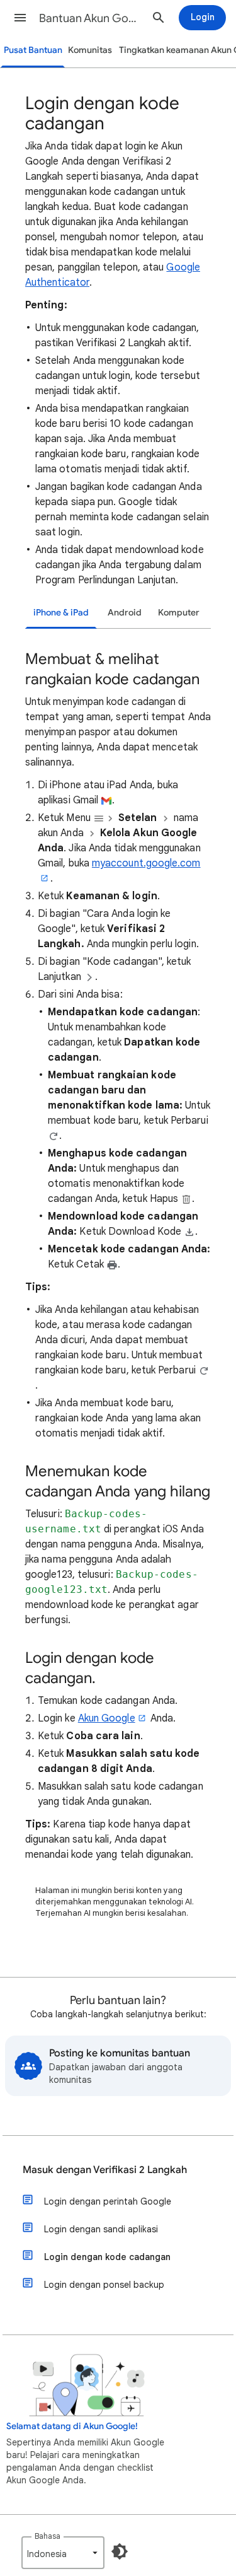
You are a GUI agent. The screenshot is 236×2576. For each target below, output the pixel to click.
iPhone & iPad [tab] (61, 613)
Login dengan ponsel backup (104, 2285)
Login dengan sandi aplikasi (101, 2229)
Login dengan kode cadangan (107, 2257)
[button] (20, 18)
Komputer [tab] (179, 613)
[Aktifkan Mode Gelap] (120, 2551)
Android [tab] (125, 613)
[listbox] (63, 2553)
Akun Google (107, 1718)
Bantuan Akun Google (90, 18)
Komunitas (90, 50)
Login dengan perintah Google (108, 2201)
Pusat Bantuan (33, 50)
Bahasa (48, 2536)
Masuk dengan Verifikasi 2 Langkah (105, 2170)
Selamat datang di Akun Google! (72, 2426)
